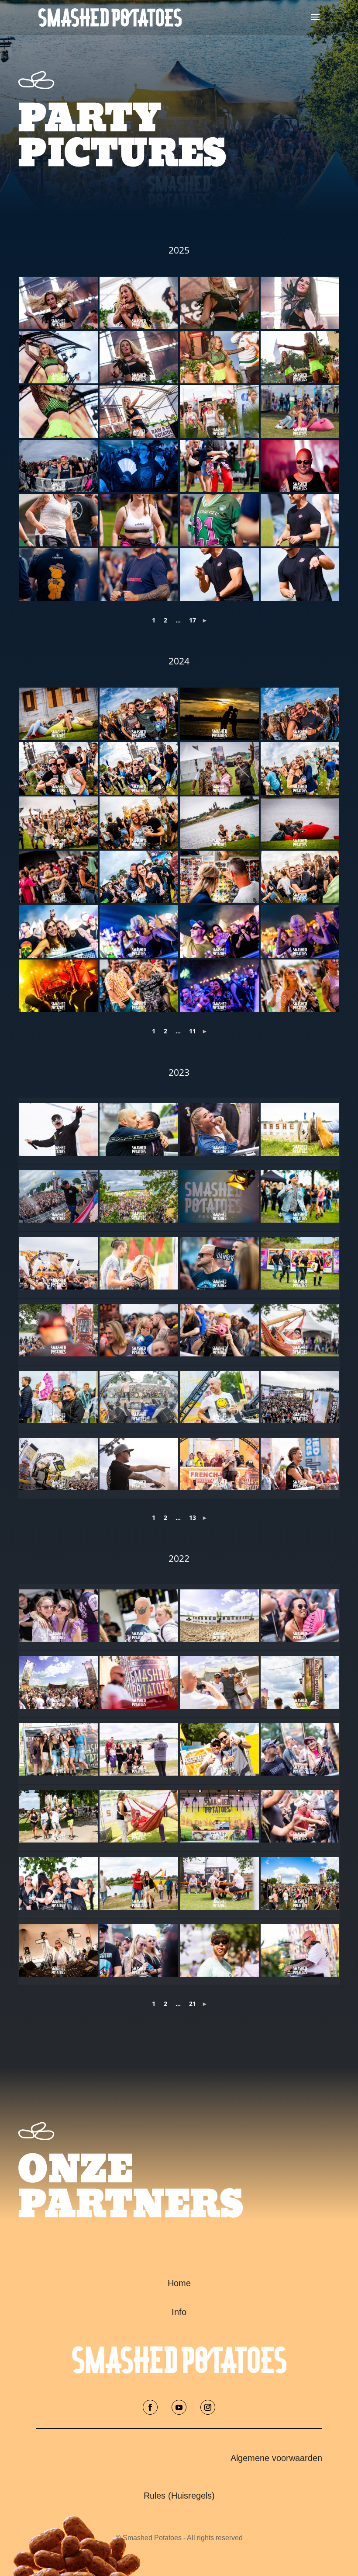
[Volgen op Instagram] (208, 2407)
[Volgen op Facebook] (150, 2407)
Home (179, 2283)
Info (179, 2312)
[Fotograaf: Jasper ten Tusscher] (58, 303)
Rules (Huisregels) (179, 2496)
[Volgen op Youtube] (179, 2407)
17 (193, 620)
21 (193, 2004)
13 (193, 1517)
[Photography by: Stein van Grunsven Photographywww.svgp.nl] (300, 1133)
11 (193, 1031)
